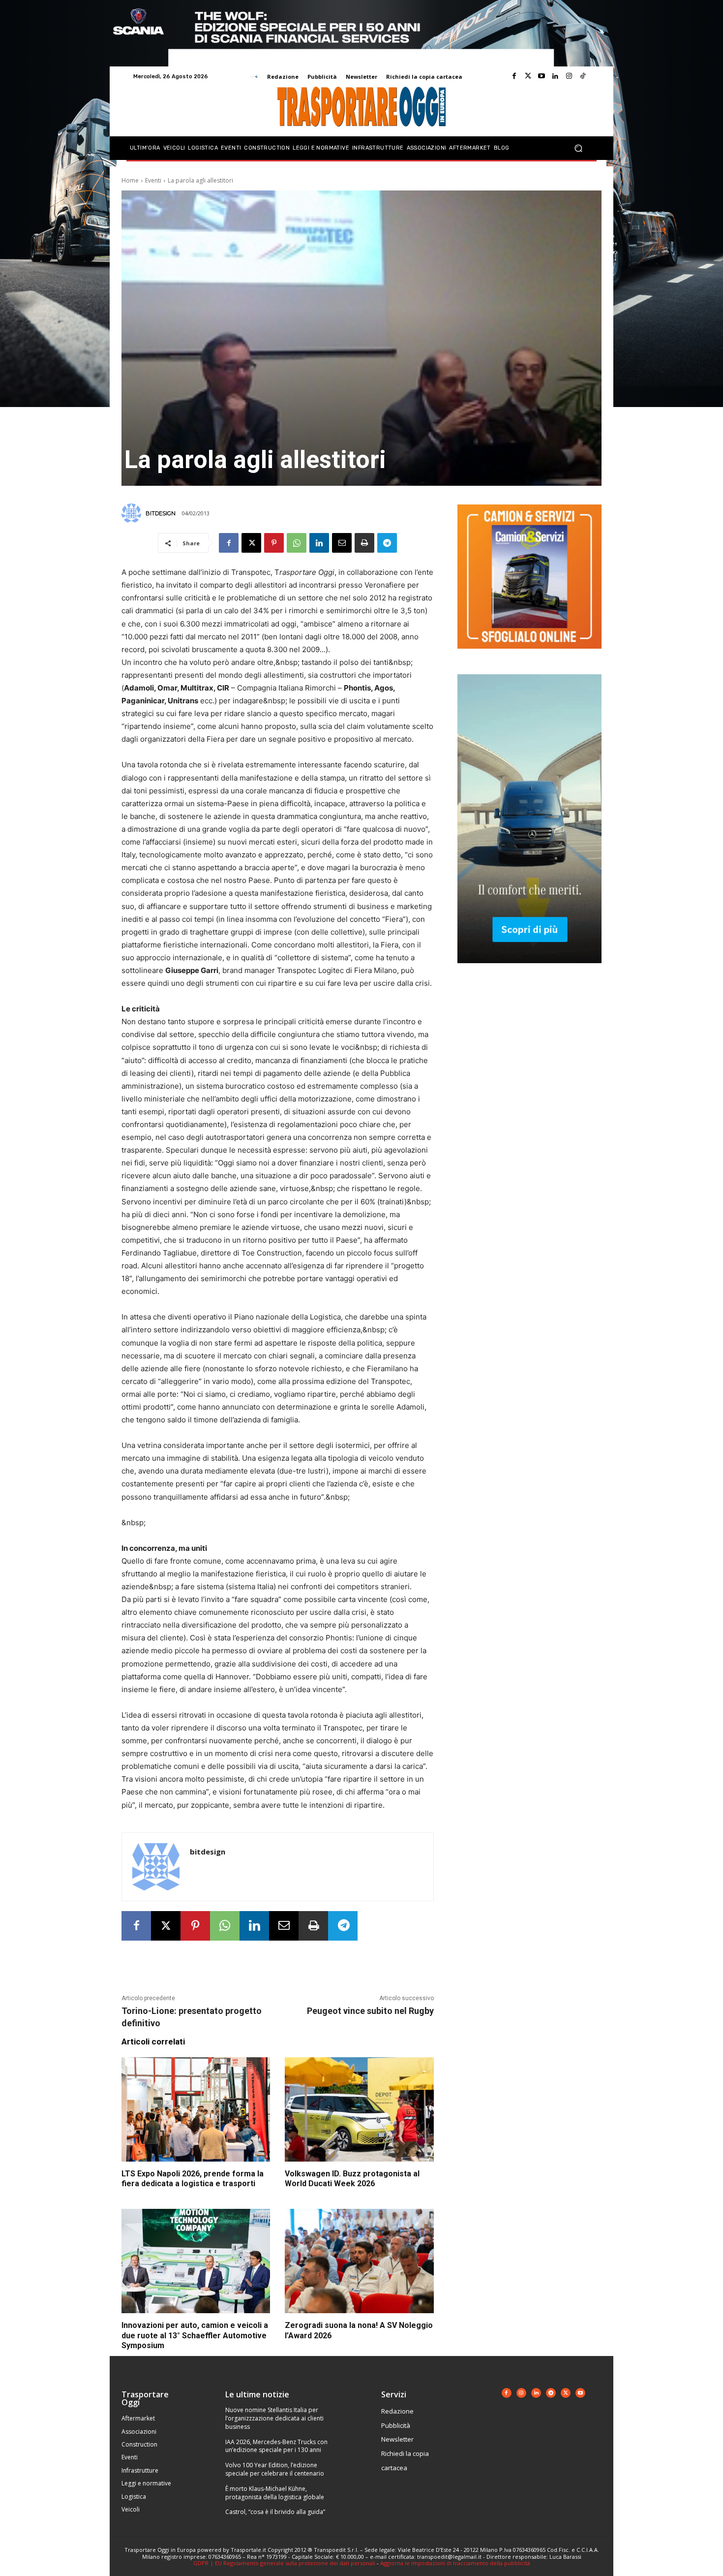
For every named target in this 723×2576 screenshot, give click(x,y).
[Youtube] (542, 76)
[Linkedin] (555, 76)
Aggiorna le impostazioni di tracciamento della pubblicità (455, 2563)
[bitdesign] (133, 513)
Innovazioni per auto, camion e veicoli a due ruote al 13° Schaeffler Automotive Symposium (195, 2336)
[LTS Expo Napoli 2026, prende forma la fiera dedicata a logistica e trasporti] (196, 2109)
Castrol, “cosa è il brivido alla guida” (275, 2512)
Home (130, 180)
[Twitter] (528, 76)
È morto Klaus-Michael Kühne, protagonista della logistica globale (275, 2493)
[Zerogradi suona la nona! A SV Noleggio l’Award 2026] (359, 2261)
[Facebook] (514, 76)
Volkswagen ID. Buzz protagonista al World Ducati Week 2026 (352, 2179)
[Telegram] (387, 543)
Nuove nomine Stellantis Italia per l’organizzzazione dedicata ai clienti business (274, 2418)
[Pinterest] (274, 543)
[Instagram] (569, 76)
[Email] (342, 543)
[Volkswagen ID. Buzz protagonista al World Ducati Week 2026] (359, 2109)
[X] (251, 543)
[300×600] (529, 971)
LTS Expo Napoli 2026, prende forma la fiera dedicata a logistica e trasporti (193, 2179)
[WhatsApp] (297, 543)
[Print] (364, 543)
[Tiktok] (583, 76)
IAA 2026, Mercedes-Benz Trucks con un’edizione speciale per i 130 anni (276, 2446)
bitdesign (161, 513)
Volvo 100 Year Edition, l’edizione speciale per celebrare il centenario (275, 2469)
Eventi (153, 180)
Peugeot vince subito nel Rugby (370, 2011)
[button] (578, 148)
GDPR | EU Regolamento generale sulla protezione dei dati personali (284, 2563)
